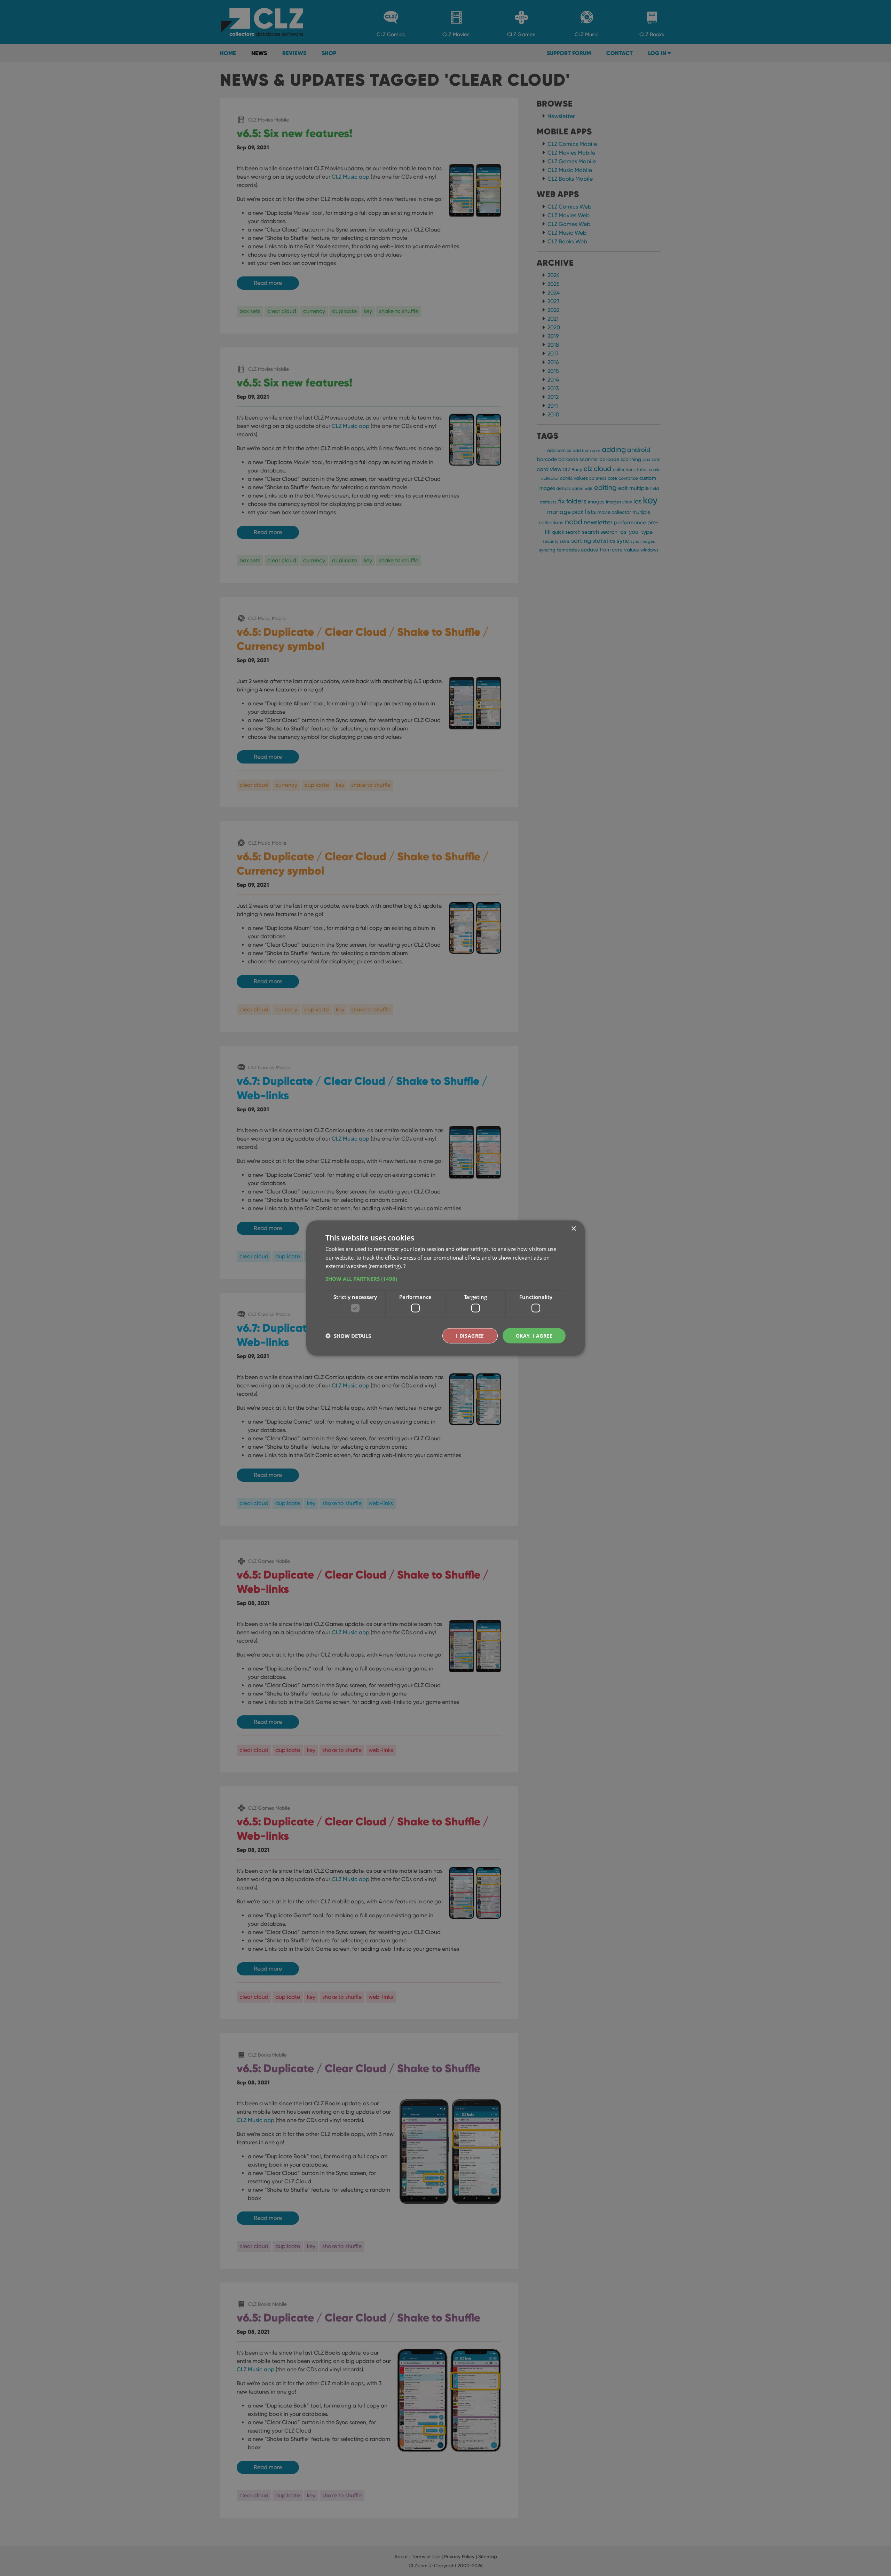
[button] (445, 1279)
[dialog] (445, 1288)
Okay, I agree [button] (534, 1335)
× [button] (573, 1228)
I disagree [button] (470, 1335)
